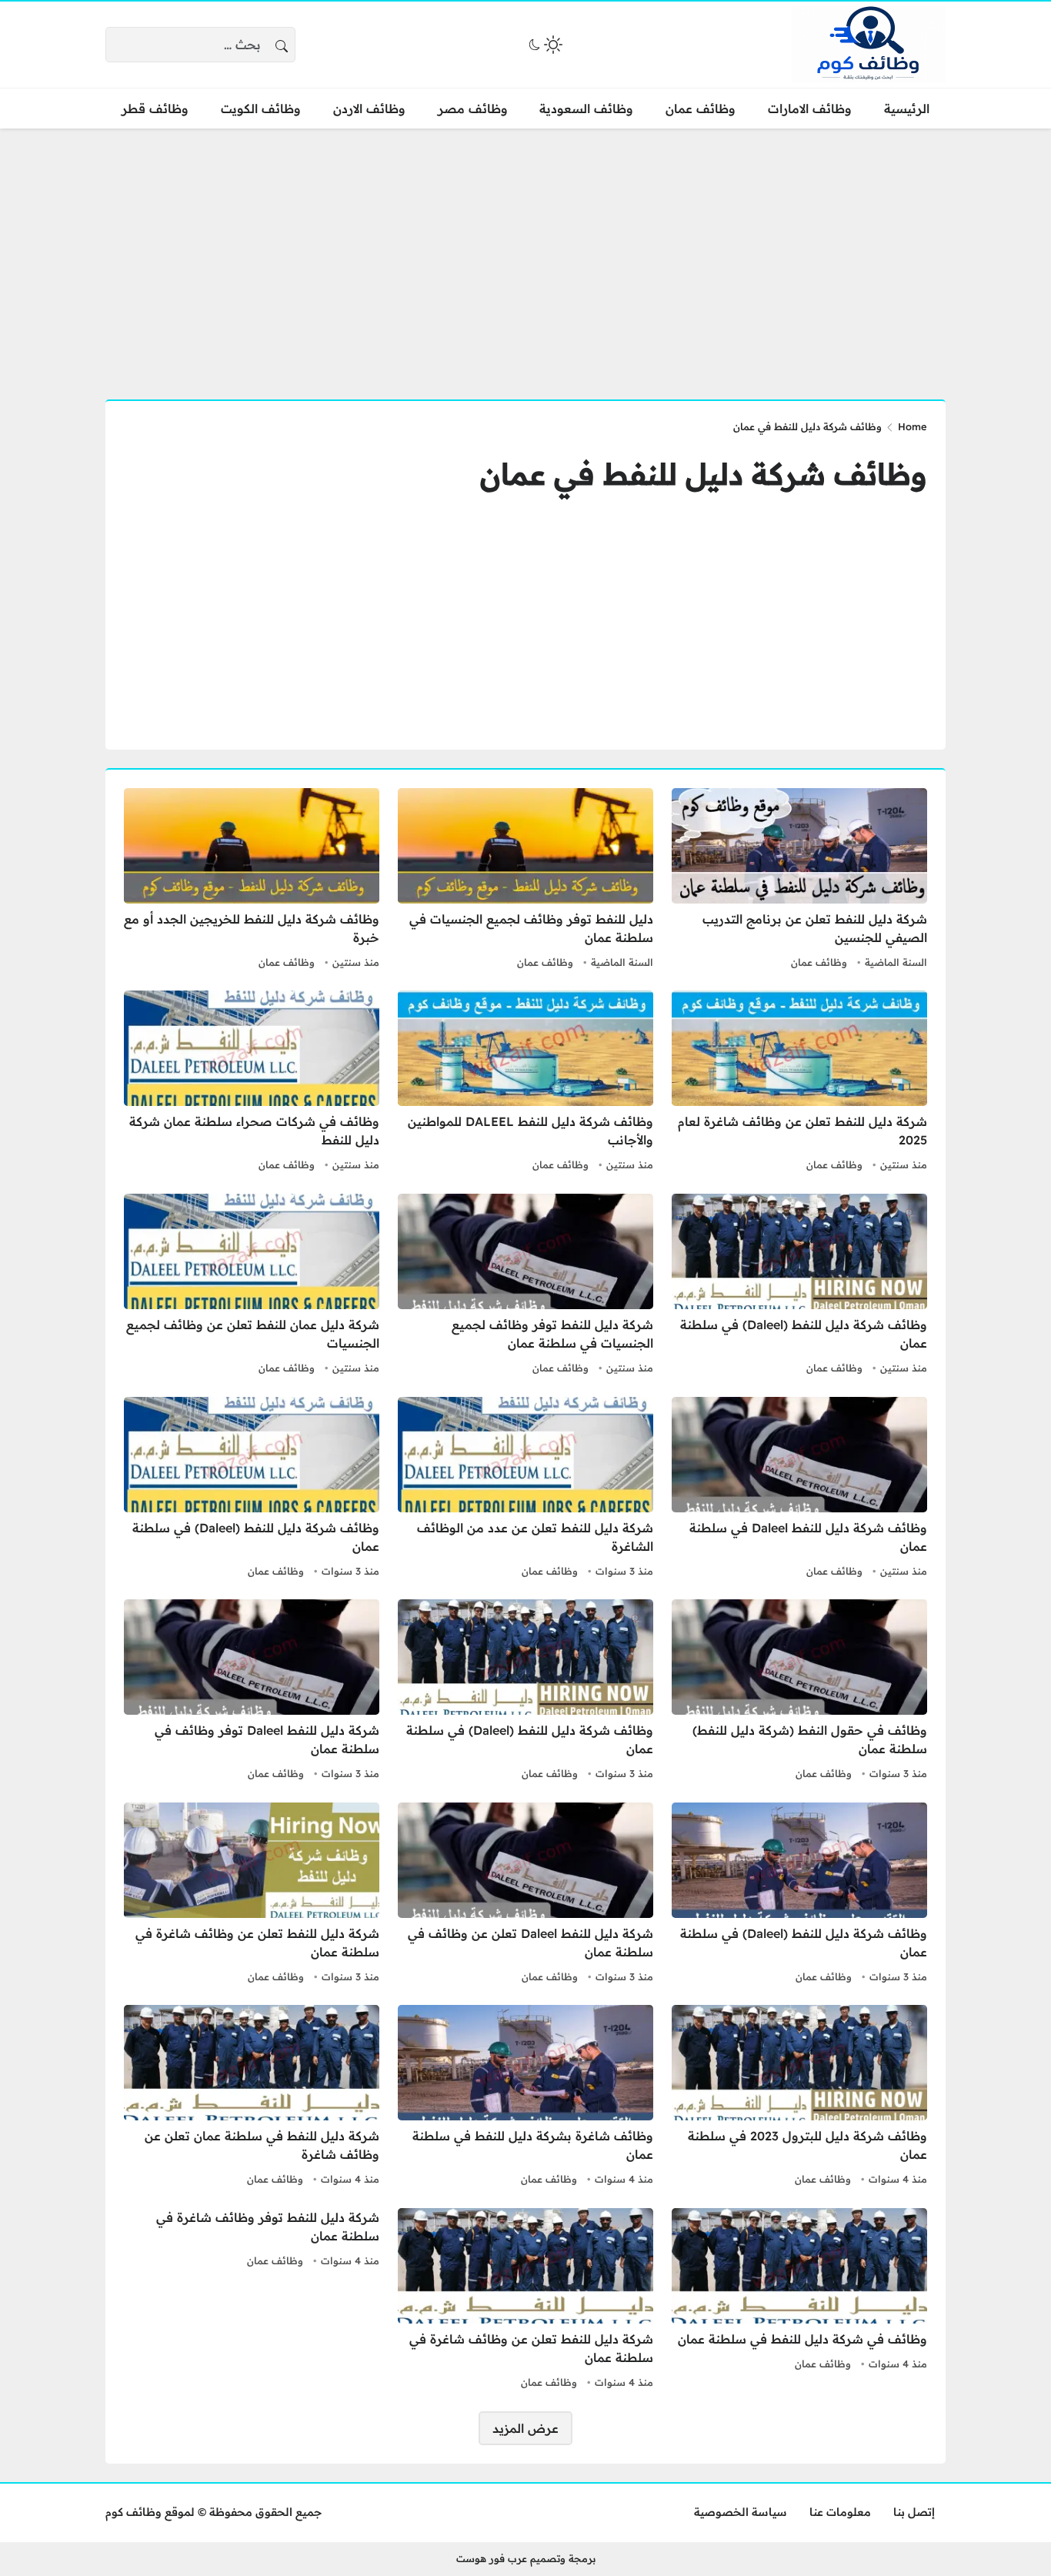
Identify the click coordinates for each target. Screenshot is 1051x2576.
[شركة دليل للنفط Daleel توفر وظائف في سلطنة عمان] (252, 1692)
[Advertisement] (525, 255)
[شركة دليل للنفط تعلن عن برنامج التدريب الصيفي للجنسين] (799, 880)
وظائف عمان (819, 962)
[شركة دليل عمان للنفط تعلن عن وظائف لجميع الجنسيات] (252, 1286)
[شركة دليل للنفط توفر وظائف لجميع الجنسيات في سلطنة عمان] (525, 1286)
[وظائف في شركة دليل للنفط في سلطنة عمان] (799, 2300)
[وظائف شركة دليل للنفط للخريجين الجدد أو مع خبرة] (252, 880)
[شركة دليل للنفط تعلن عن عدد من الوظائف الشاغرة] (525, 1489)
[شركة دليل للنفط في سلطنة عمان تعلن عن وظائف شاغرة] (252, 2097)
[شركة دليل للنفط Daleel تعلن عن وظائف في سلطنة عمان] (525, 1895)
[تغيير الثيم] (544, 45)
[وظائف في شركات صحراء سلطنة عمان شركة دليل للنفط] (252, 1083)
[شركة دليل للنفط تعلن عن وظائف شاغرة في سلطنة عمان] (252, 1895)
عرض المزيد (525, 2428)
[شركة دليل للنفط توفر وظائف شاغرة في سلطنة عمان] (252, 2300)
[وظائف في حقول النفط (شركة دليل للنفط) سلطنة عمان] (799, 1692)
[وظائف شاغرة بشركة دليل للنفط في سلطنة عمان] (525, 2097)
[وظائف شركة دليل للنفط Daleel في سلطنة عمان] (799, 1489)
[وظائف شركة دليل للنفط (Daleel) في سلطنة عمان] (799, 1286)
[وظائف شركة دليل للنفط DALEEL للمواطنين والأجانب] (525, 1083)
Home (913, 426)
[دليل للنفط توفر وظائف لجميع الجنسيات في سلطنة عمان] (525, 880)
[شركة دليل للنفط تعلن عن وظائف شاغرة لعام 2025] (799, 1083)
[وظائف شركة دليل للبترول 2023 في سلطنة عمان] (799, 2097)
